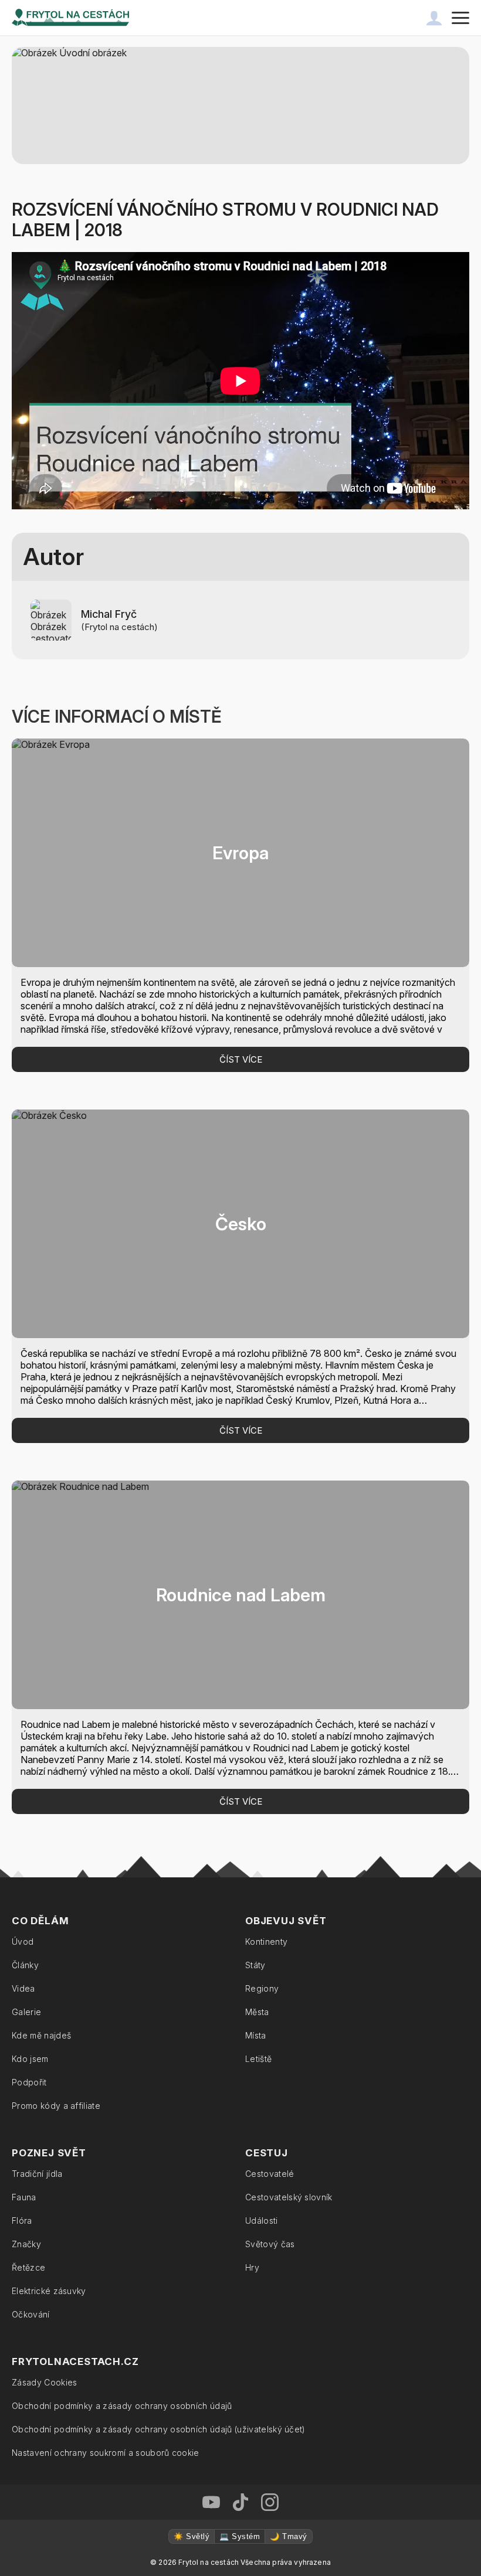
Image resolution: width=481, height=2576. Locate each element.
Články (25, 1965)
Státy (255, 1965)
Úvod (23, 1942)
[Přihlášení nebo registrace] (434, 18)
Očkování (31, 2314)
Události (262, 2221)
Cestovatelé (270, 2174)
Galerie (26, 2012)
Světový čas (270, 2244)
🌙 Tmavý (288, 2536)
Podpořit (29, 2082)
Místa (256, 2035)
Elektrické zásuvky (49, 2291)
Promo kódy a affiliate (56, 2106)
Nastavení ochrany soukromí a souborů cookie (106, 2453)
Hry (252, 2267)
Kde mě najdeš (41, 2035)
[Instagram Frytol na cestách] (270, 2502)
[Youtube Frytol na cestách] (211, 2502)
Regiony (262, 1988)
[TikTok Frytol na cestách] (240, 2502)
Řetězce (28, 2267)
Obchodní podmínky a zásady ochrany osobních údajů (122, 2406)
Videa (23, 1988)
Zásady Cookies (44, 2382)
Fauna (24, 2197)
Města (257, 2012)
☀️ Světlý (192, 2536)
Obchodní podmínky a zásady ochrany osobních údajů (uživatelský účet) (159, 2429)
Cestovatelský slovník (289, 2197)
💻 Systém (240, 2536)
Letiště (258, 2059)
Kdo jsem (30, 2059)
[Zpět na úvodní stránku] (70, 18)
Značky (26, 2244)
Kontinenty (266, 1942)
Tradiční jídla (37, 2174)
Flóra (22, 2221)
